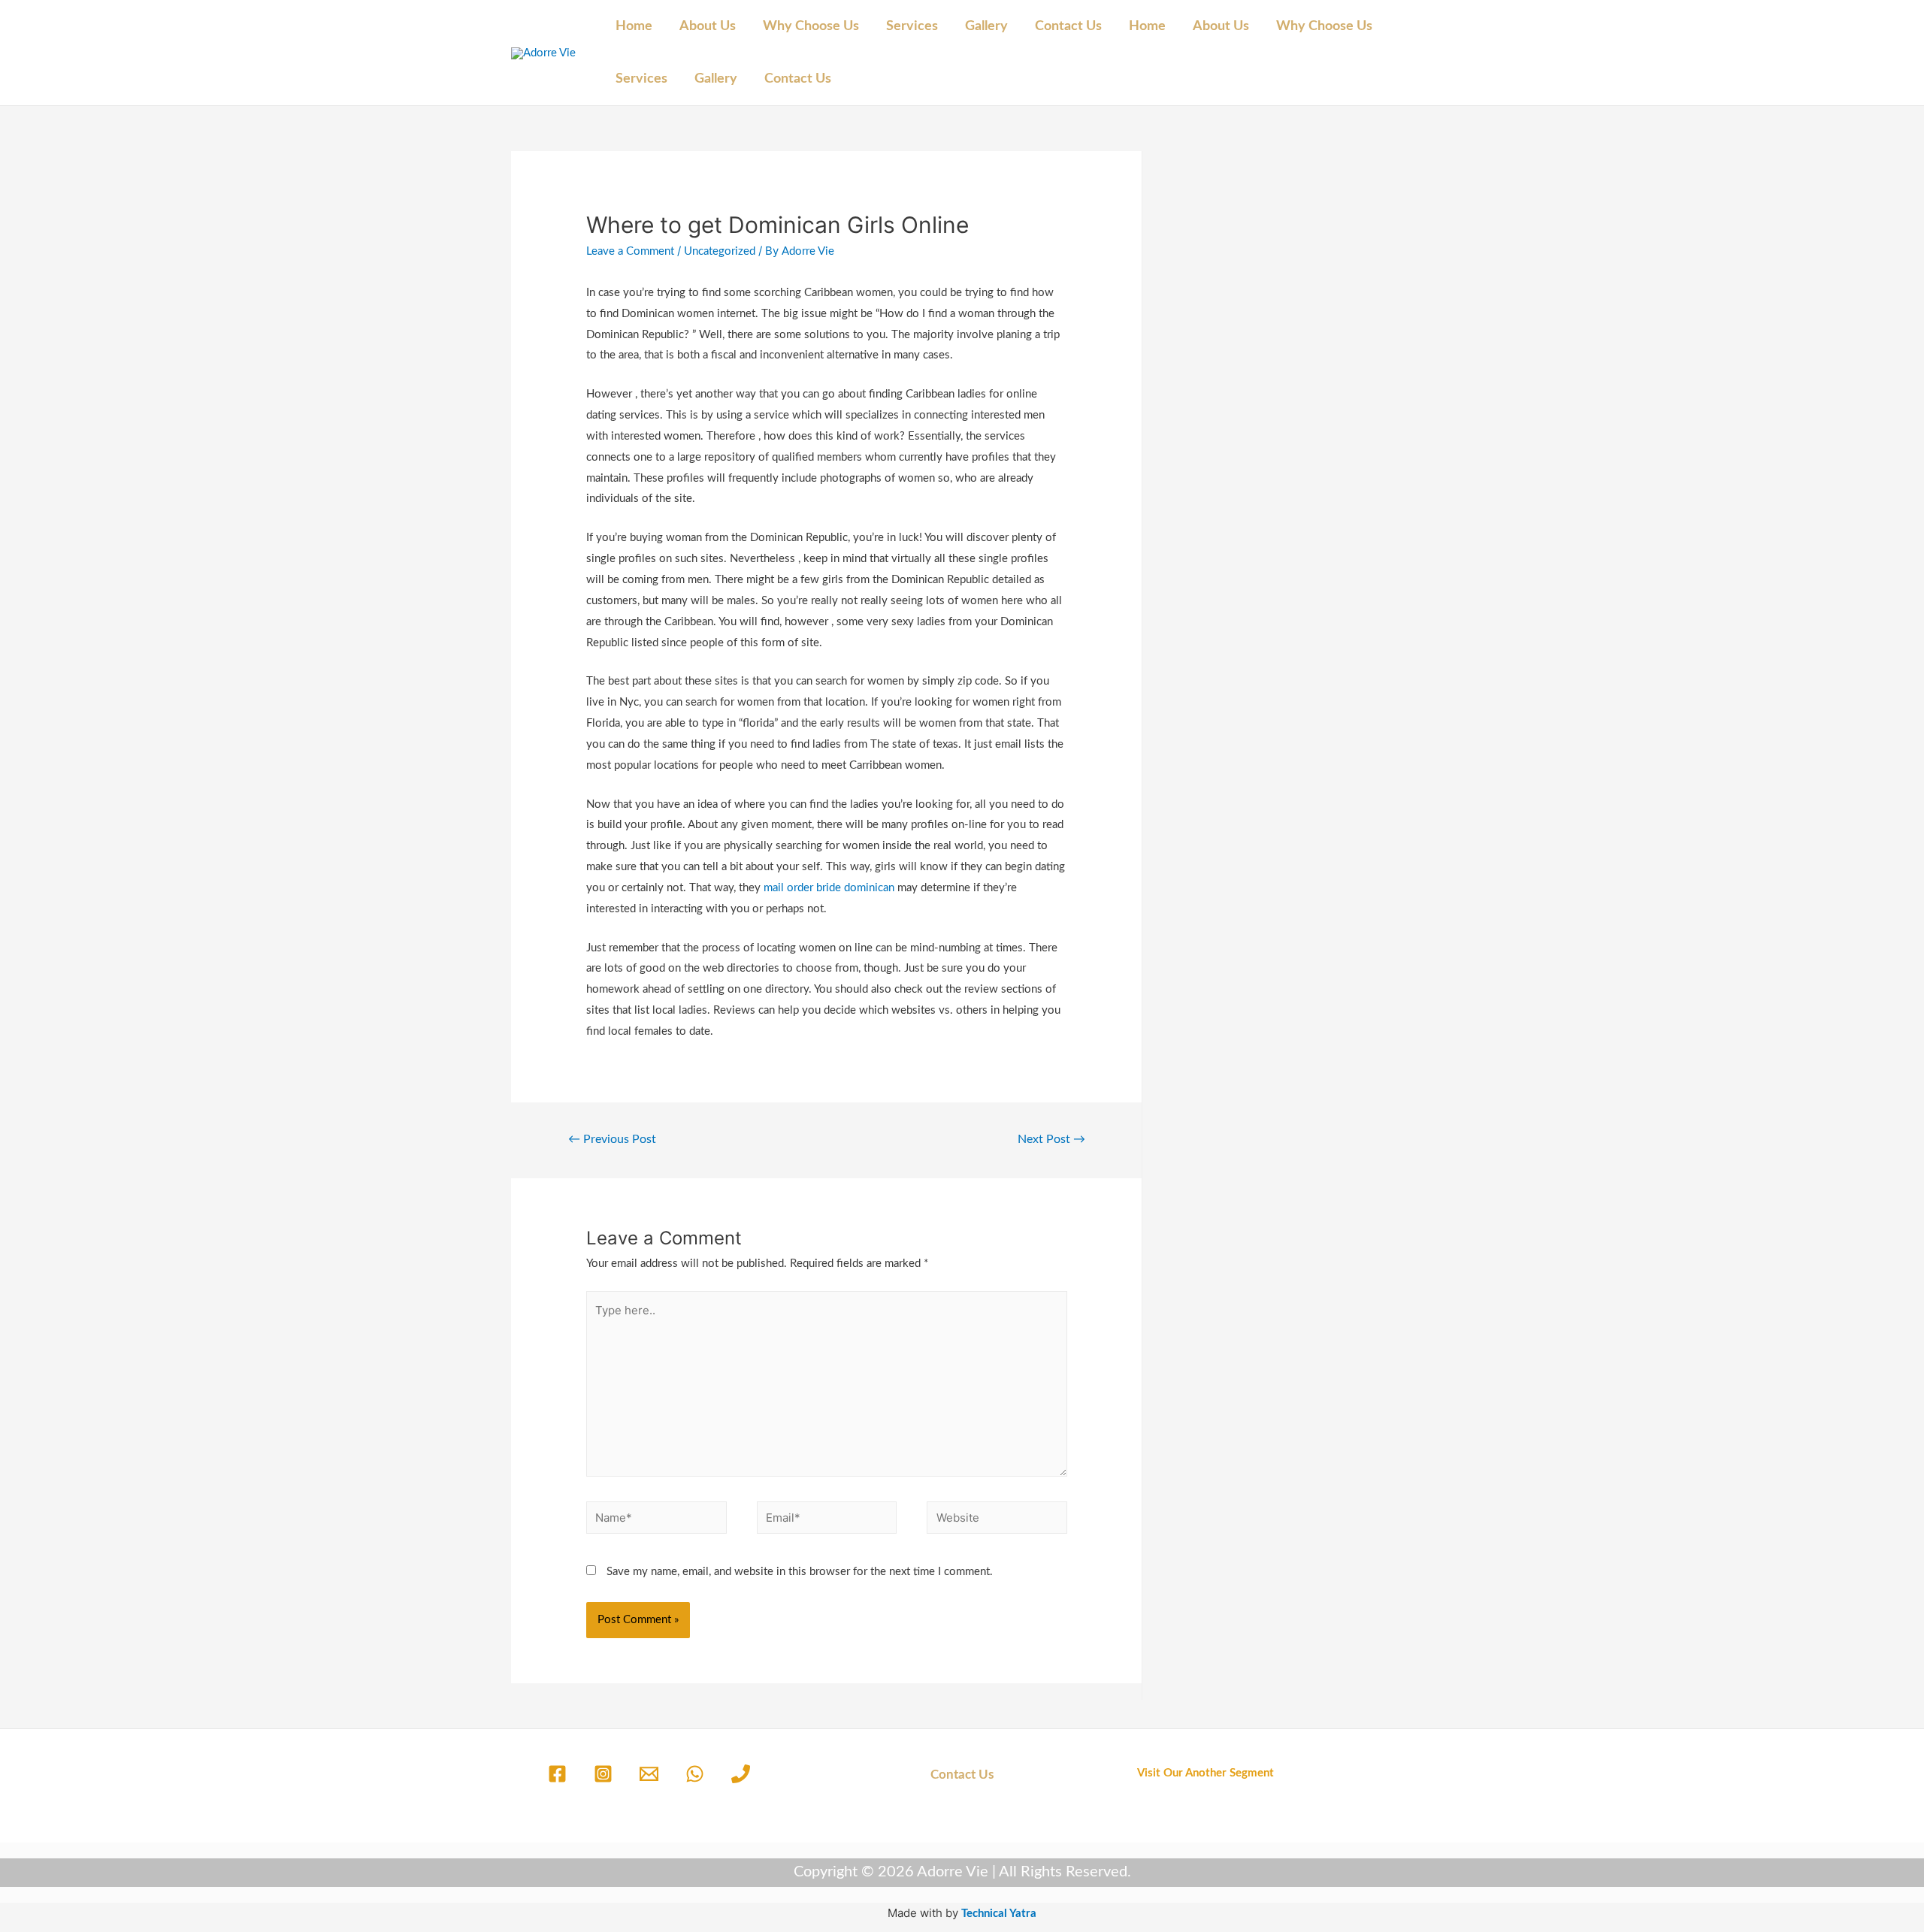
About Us (708, 26)
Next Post (1051, 1139)
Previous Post (612, 1139)
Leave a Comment (630, 251)
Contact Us (1068, 26)
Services (912, 26)
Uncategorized (720, 251)
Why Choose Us (811, 26)
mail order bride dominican (829, 888)
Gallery (986, 26)
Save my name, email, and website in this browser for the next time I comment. (800, 1572)
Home (634, 26)
